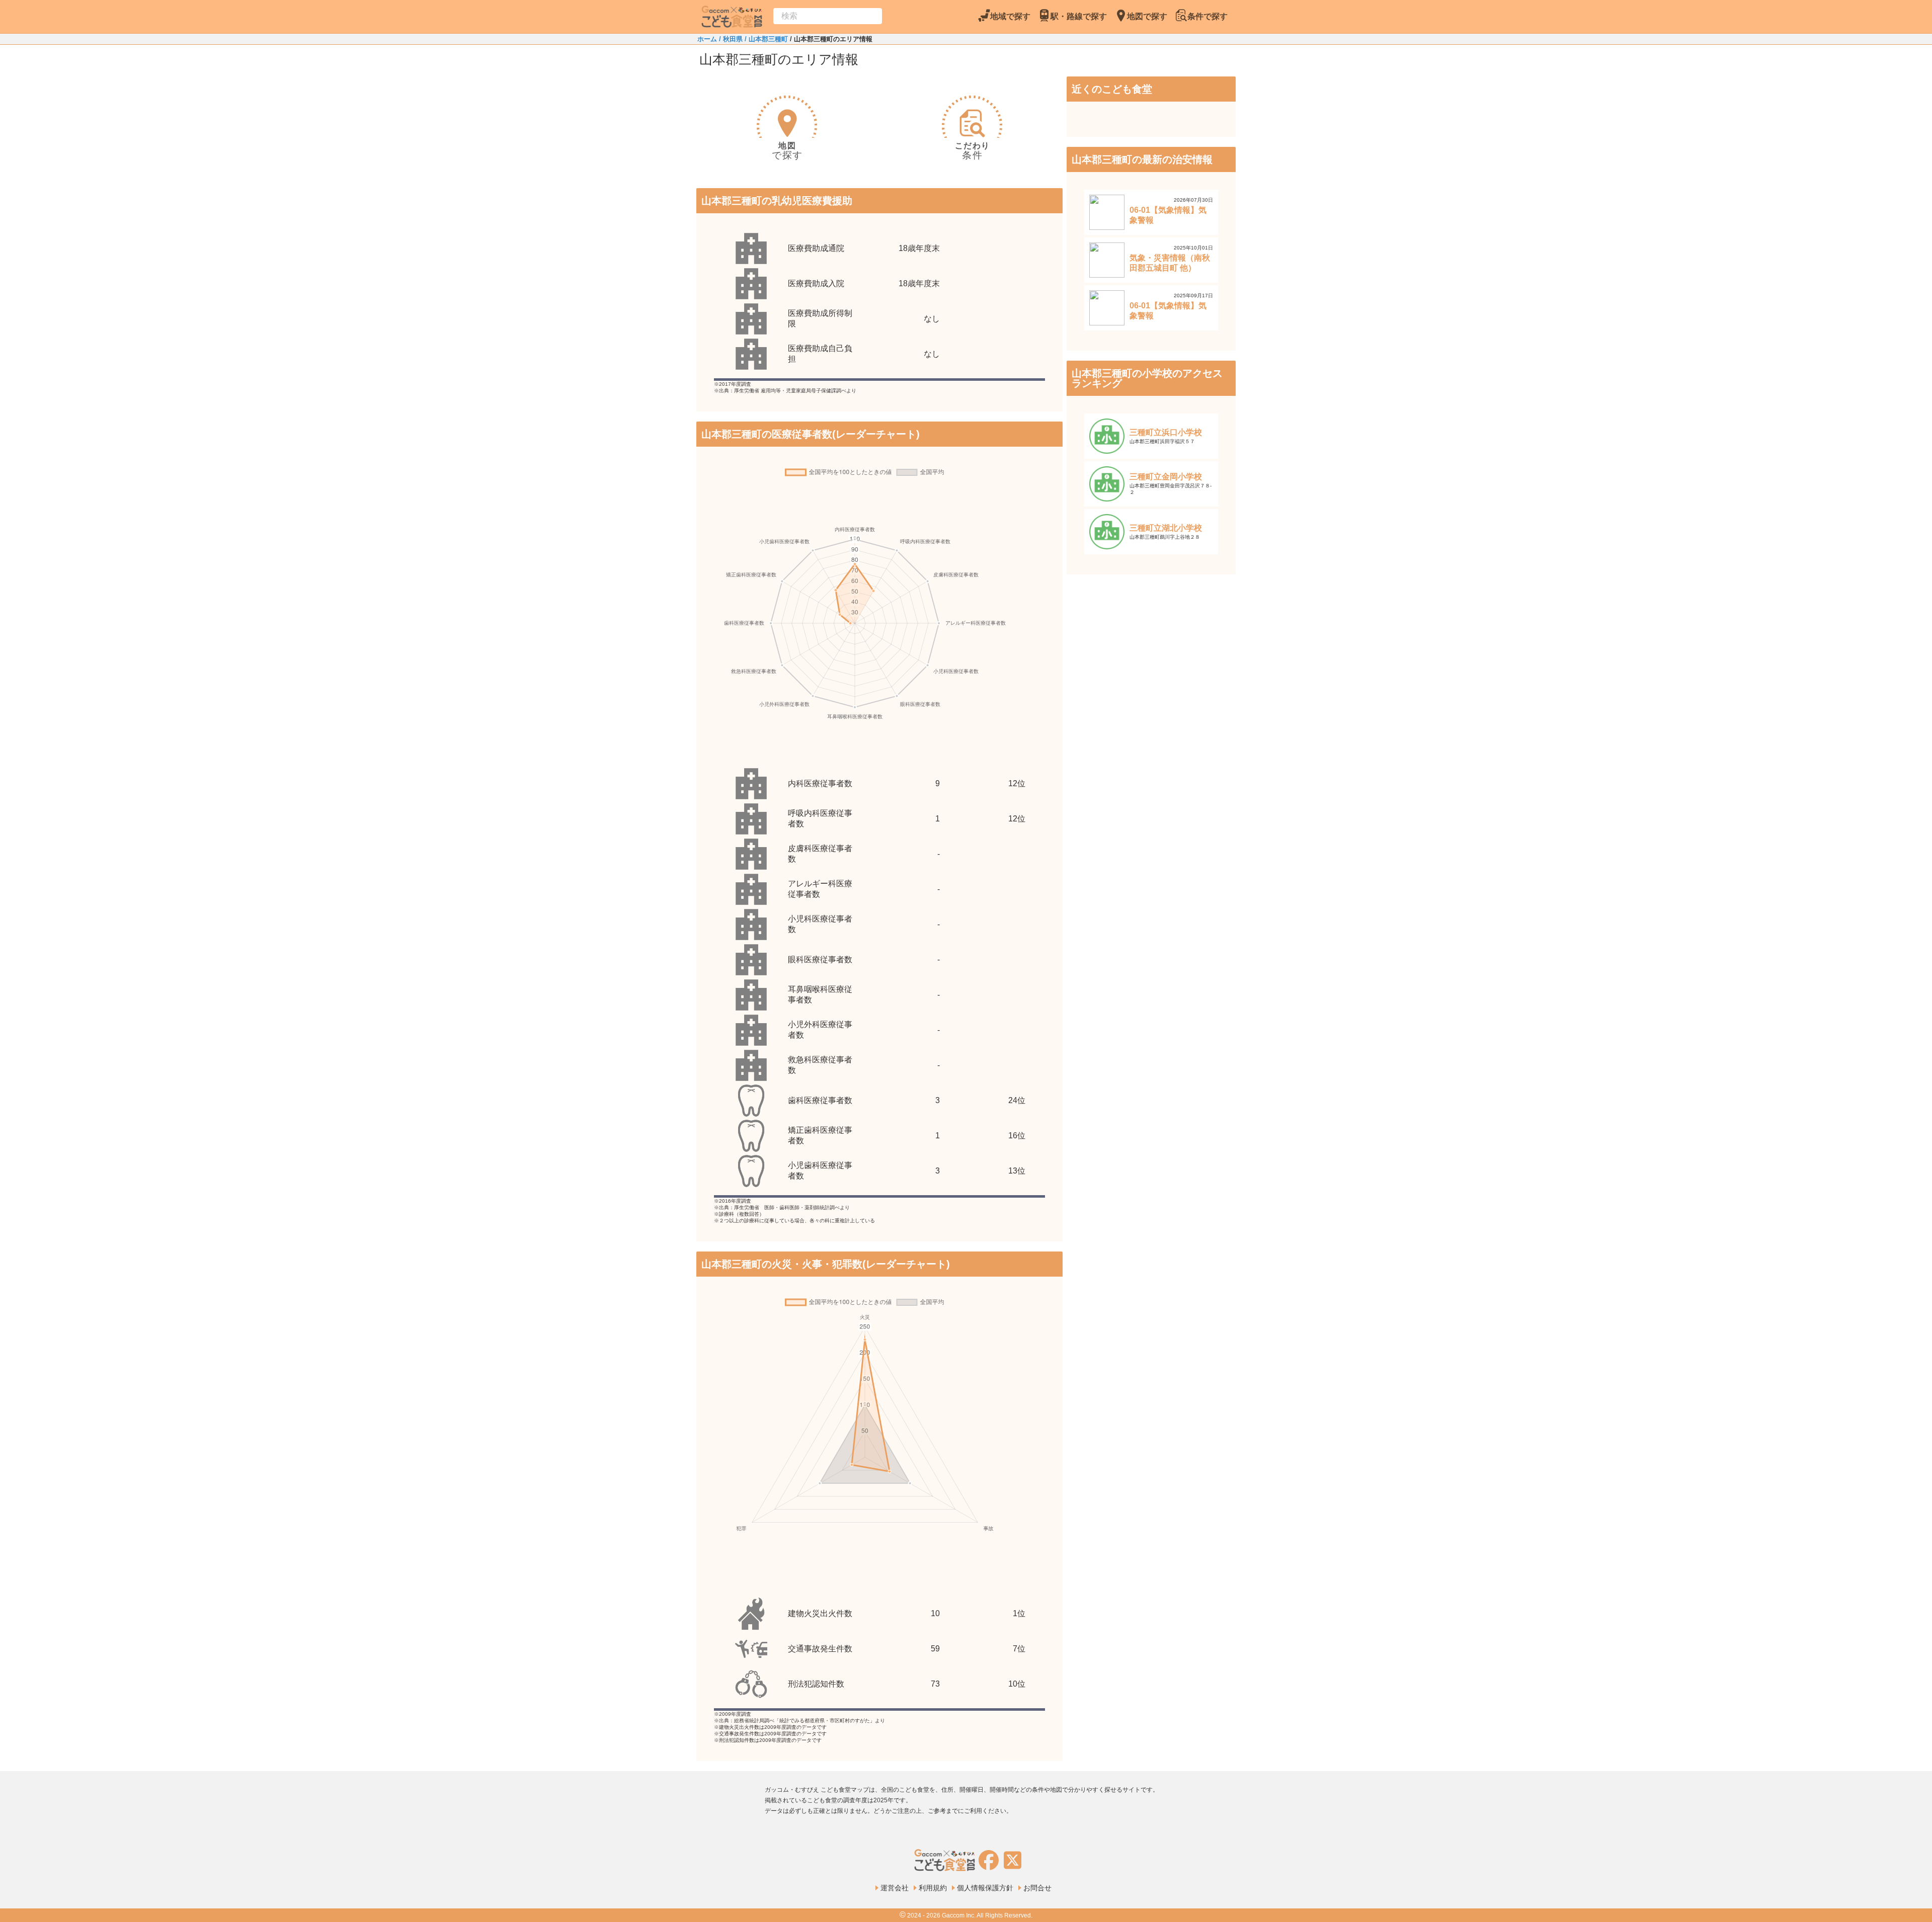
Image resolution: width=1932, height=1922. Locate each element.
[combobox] (828, 16)
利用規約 (933, 1888)
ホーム (707, 39)
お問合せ (1037, 1888)
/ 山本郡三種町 (765, 39)
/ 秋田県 (730, 39)
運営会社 (895, 1888)
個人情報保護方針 (985, 1888)
